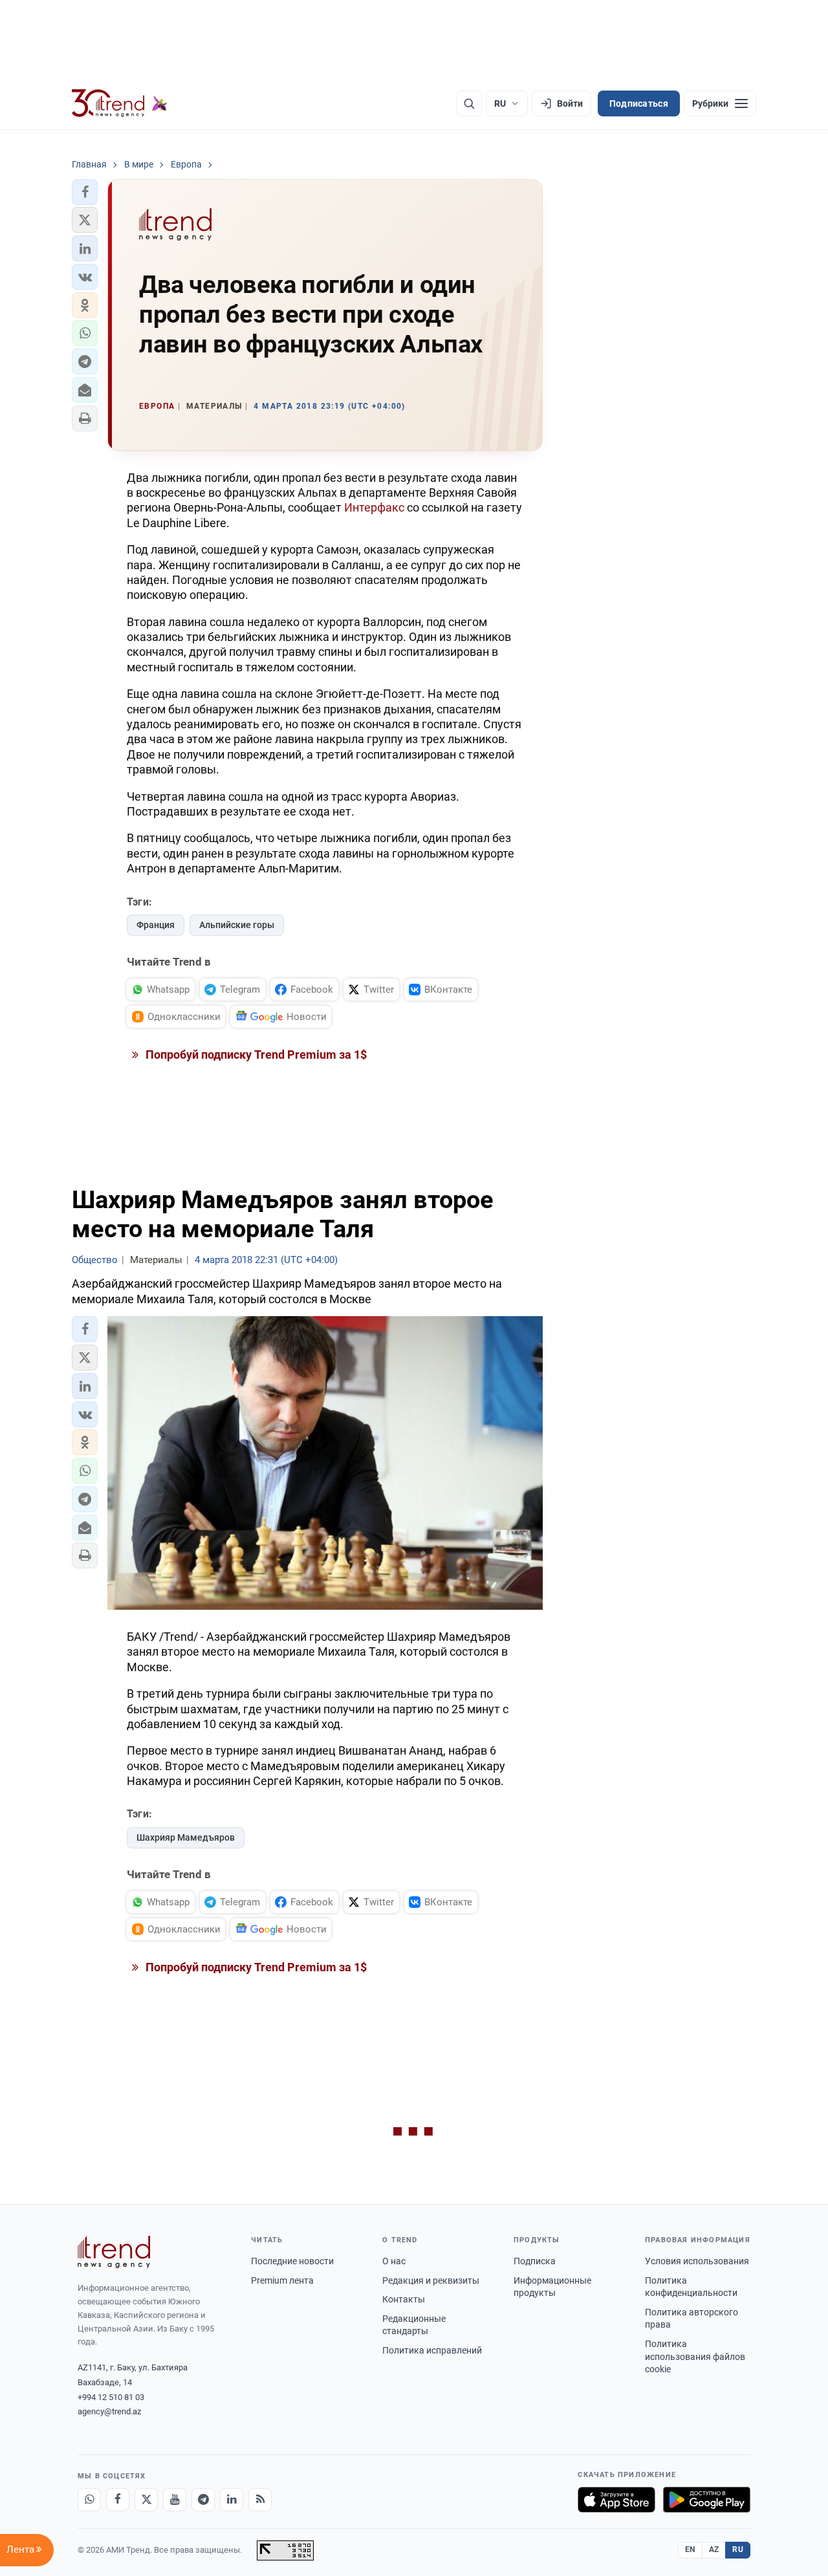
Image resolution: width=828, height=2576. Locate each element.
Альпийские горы (237, 925)
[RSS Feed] (260, 2500)
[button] (85, 192)
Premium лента (282, 2280)
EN (690, 2549)
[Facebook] (118, 2500)
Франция (156, 925)
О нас (394, 2261)
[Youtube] (175, 2500)
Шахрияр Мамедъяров (186, 1837)
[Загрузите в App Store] (616, 2500)
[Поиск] (469, 103)
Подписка (535, 2261)
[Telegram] (203, 2500)
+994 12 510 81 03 (111, 2397)
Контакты (404, 2299)
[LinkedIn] (232, 2500)
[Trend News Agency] (114, 2252)
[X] (146, 2500)
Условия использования (697, 2261)
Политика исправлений (432, 2350)
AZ (714, 2549)
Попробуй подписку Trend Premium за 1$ (255, 1055)
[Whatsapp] (89, 2500)
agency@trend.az (109, 2411)
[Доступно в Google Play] (707, 2500)
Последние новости (292, 2261)
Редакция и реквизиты (431, 2280)
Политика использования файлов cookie (695, 2356)
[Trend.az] (120, 103)
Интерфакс (374, 507)
